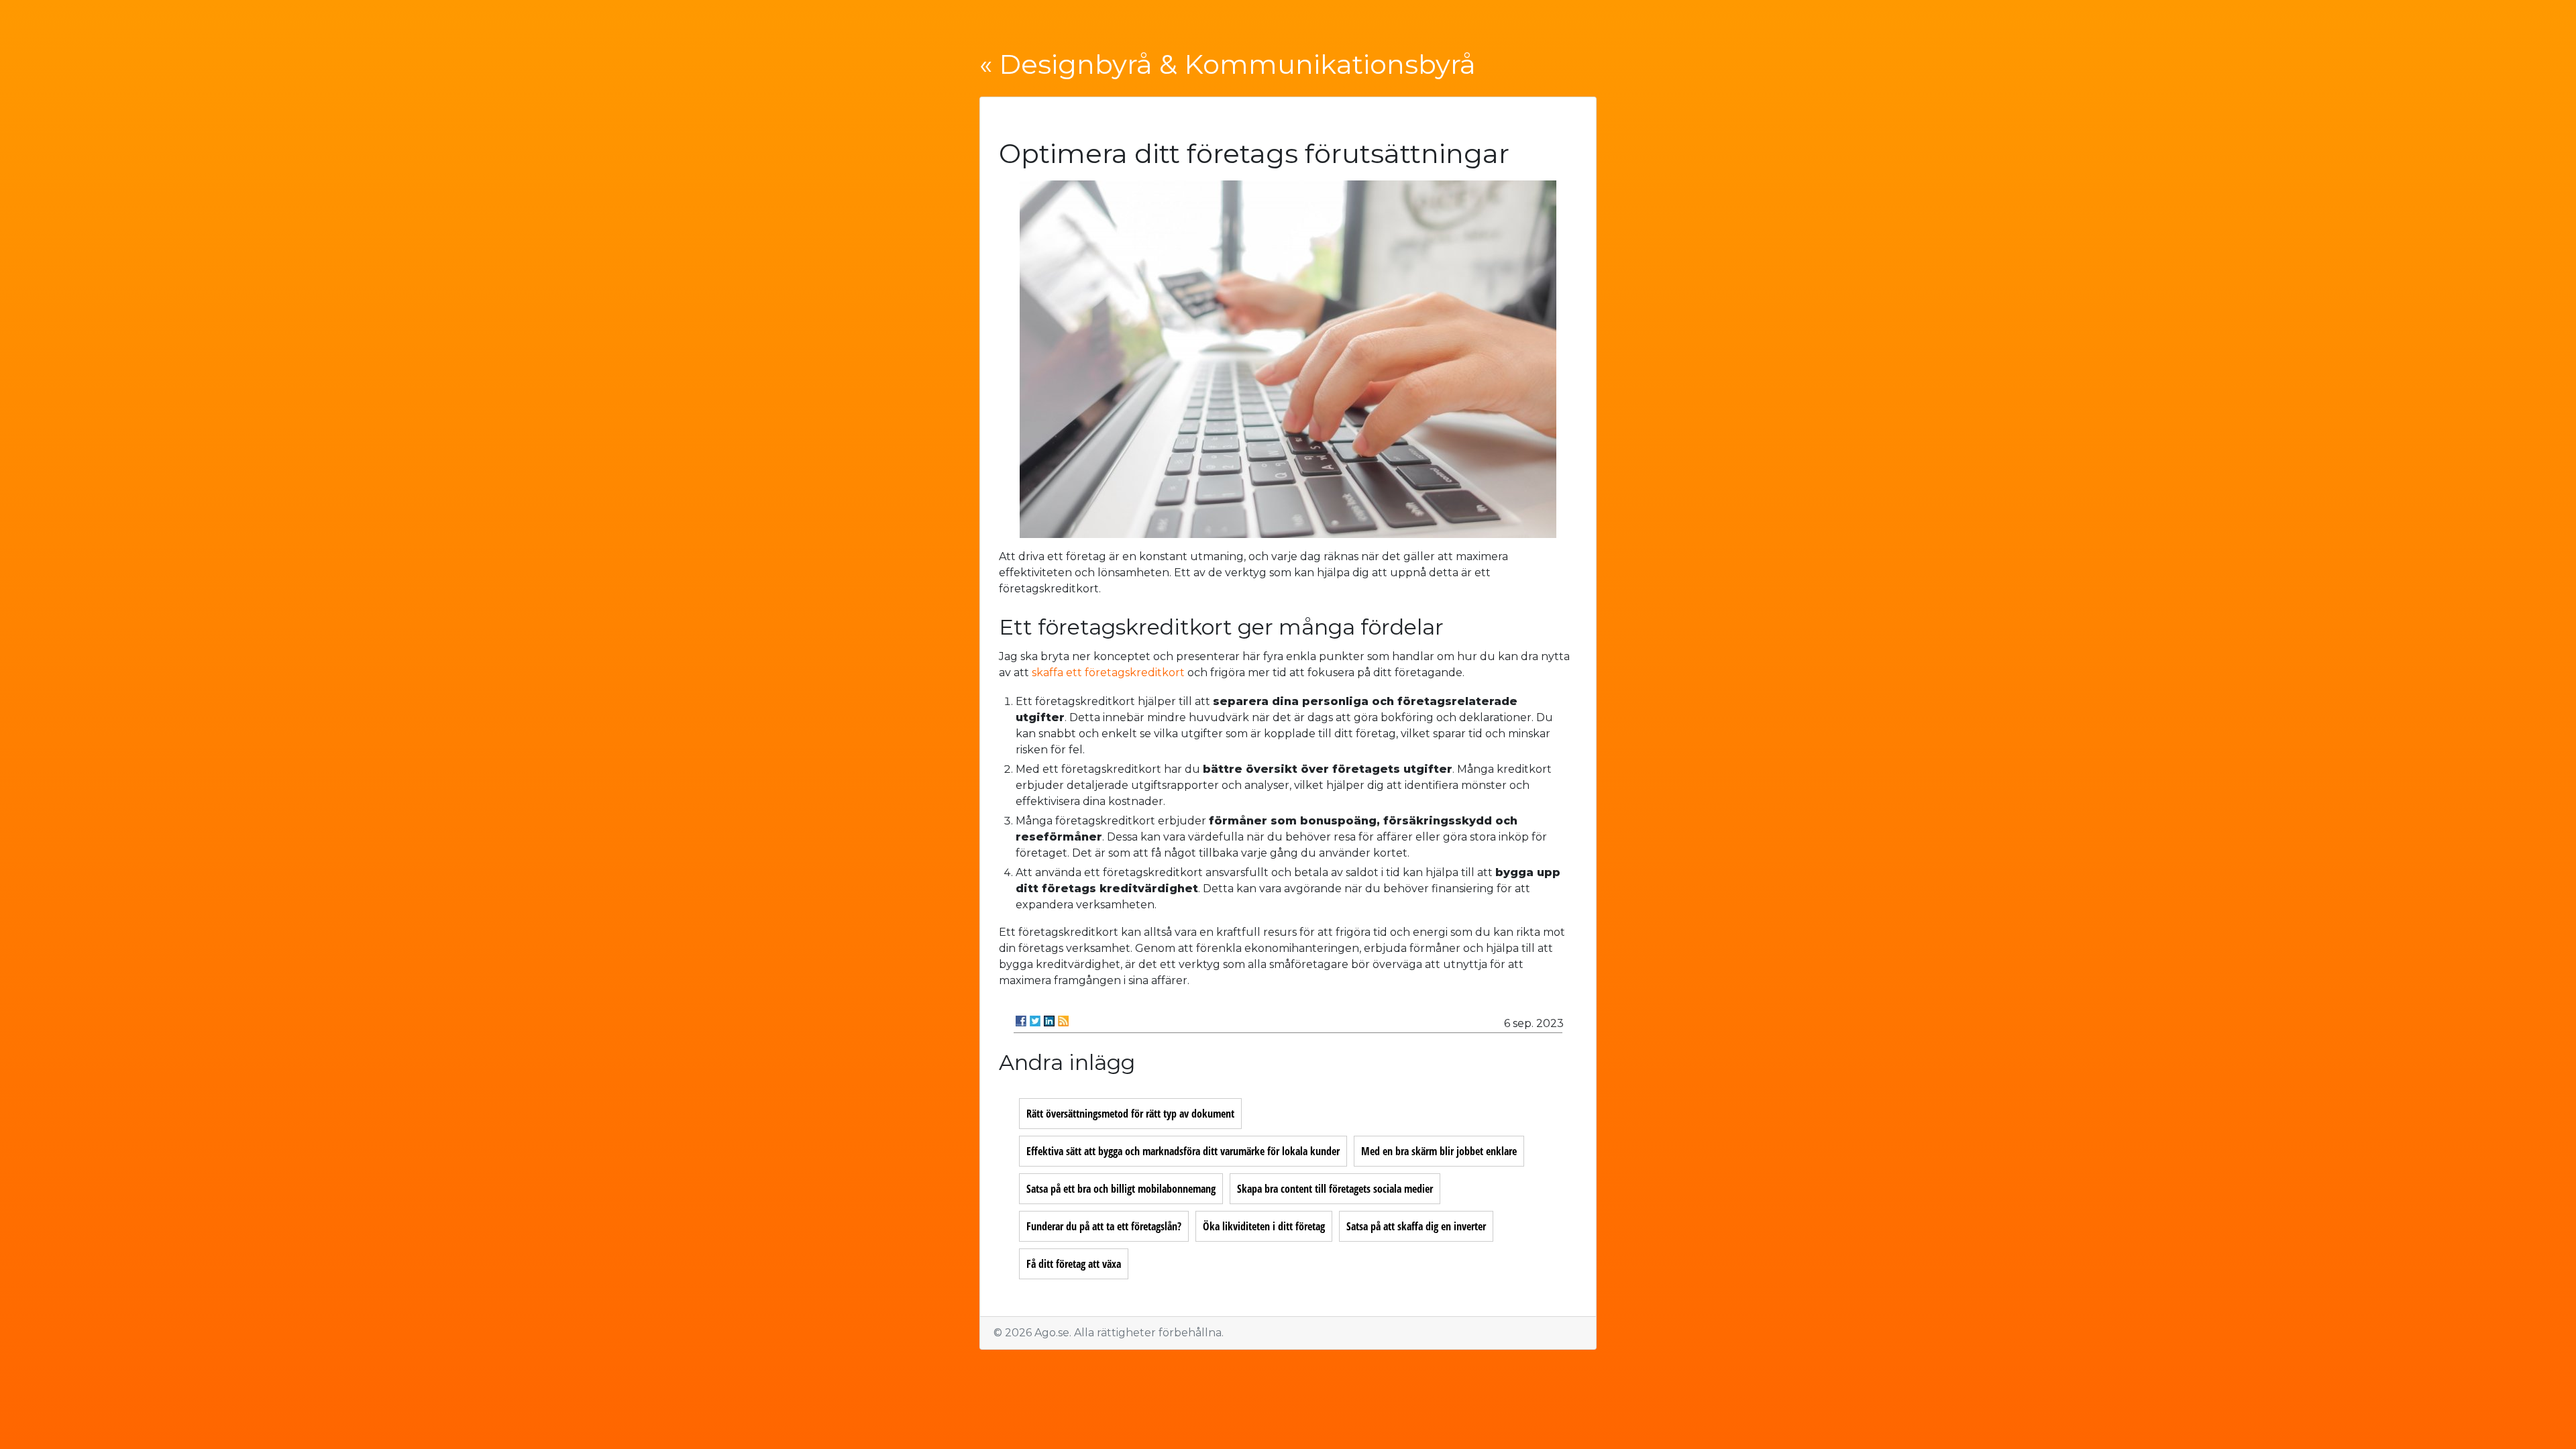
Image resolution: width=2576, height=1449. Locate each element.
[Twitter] (1035, 1021)
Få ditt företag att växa (1074, 1264)
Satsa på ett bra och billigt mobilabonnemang (1121, 1189)
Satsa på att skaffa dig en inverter (1416, 1226)
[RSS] (1063, 1021)
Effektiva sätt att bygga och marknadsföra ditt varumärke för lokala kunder (1183, 1151)
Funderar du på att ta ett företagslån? (1104, 1226)
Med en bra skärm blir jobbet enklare (1439, 1151)
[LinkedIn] (1049, 1021)
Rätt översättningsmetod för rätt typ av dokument (1130, 1114)
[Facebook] (1021, 1021)
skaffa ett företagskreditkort (1108, 673)
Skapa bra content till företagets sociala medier (1335, 1189)
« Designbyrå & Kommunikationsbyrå (1228, 64)
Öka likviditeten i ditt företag (1264, 1226)
